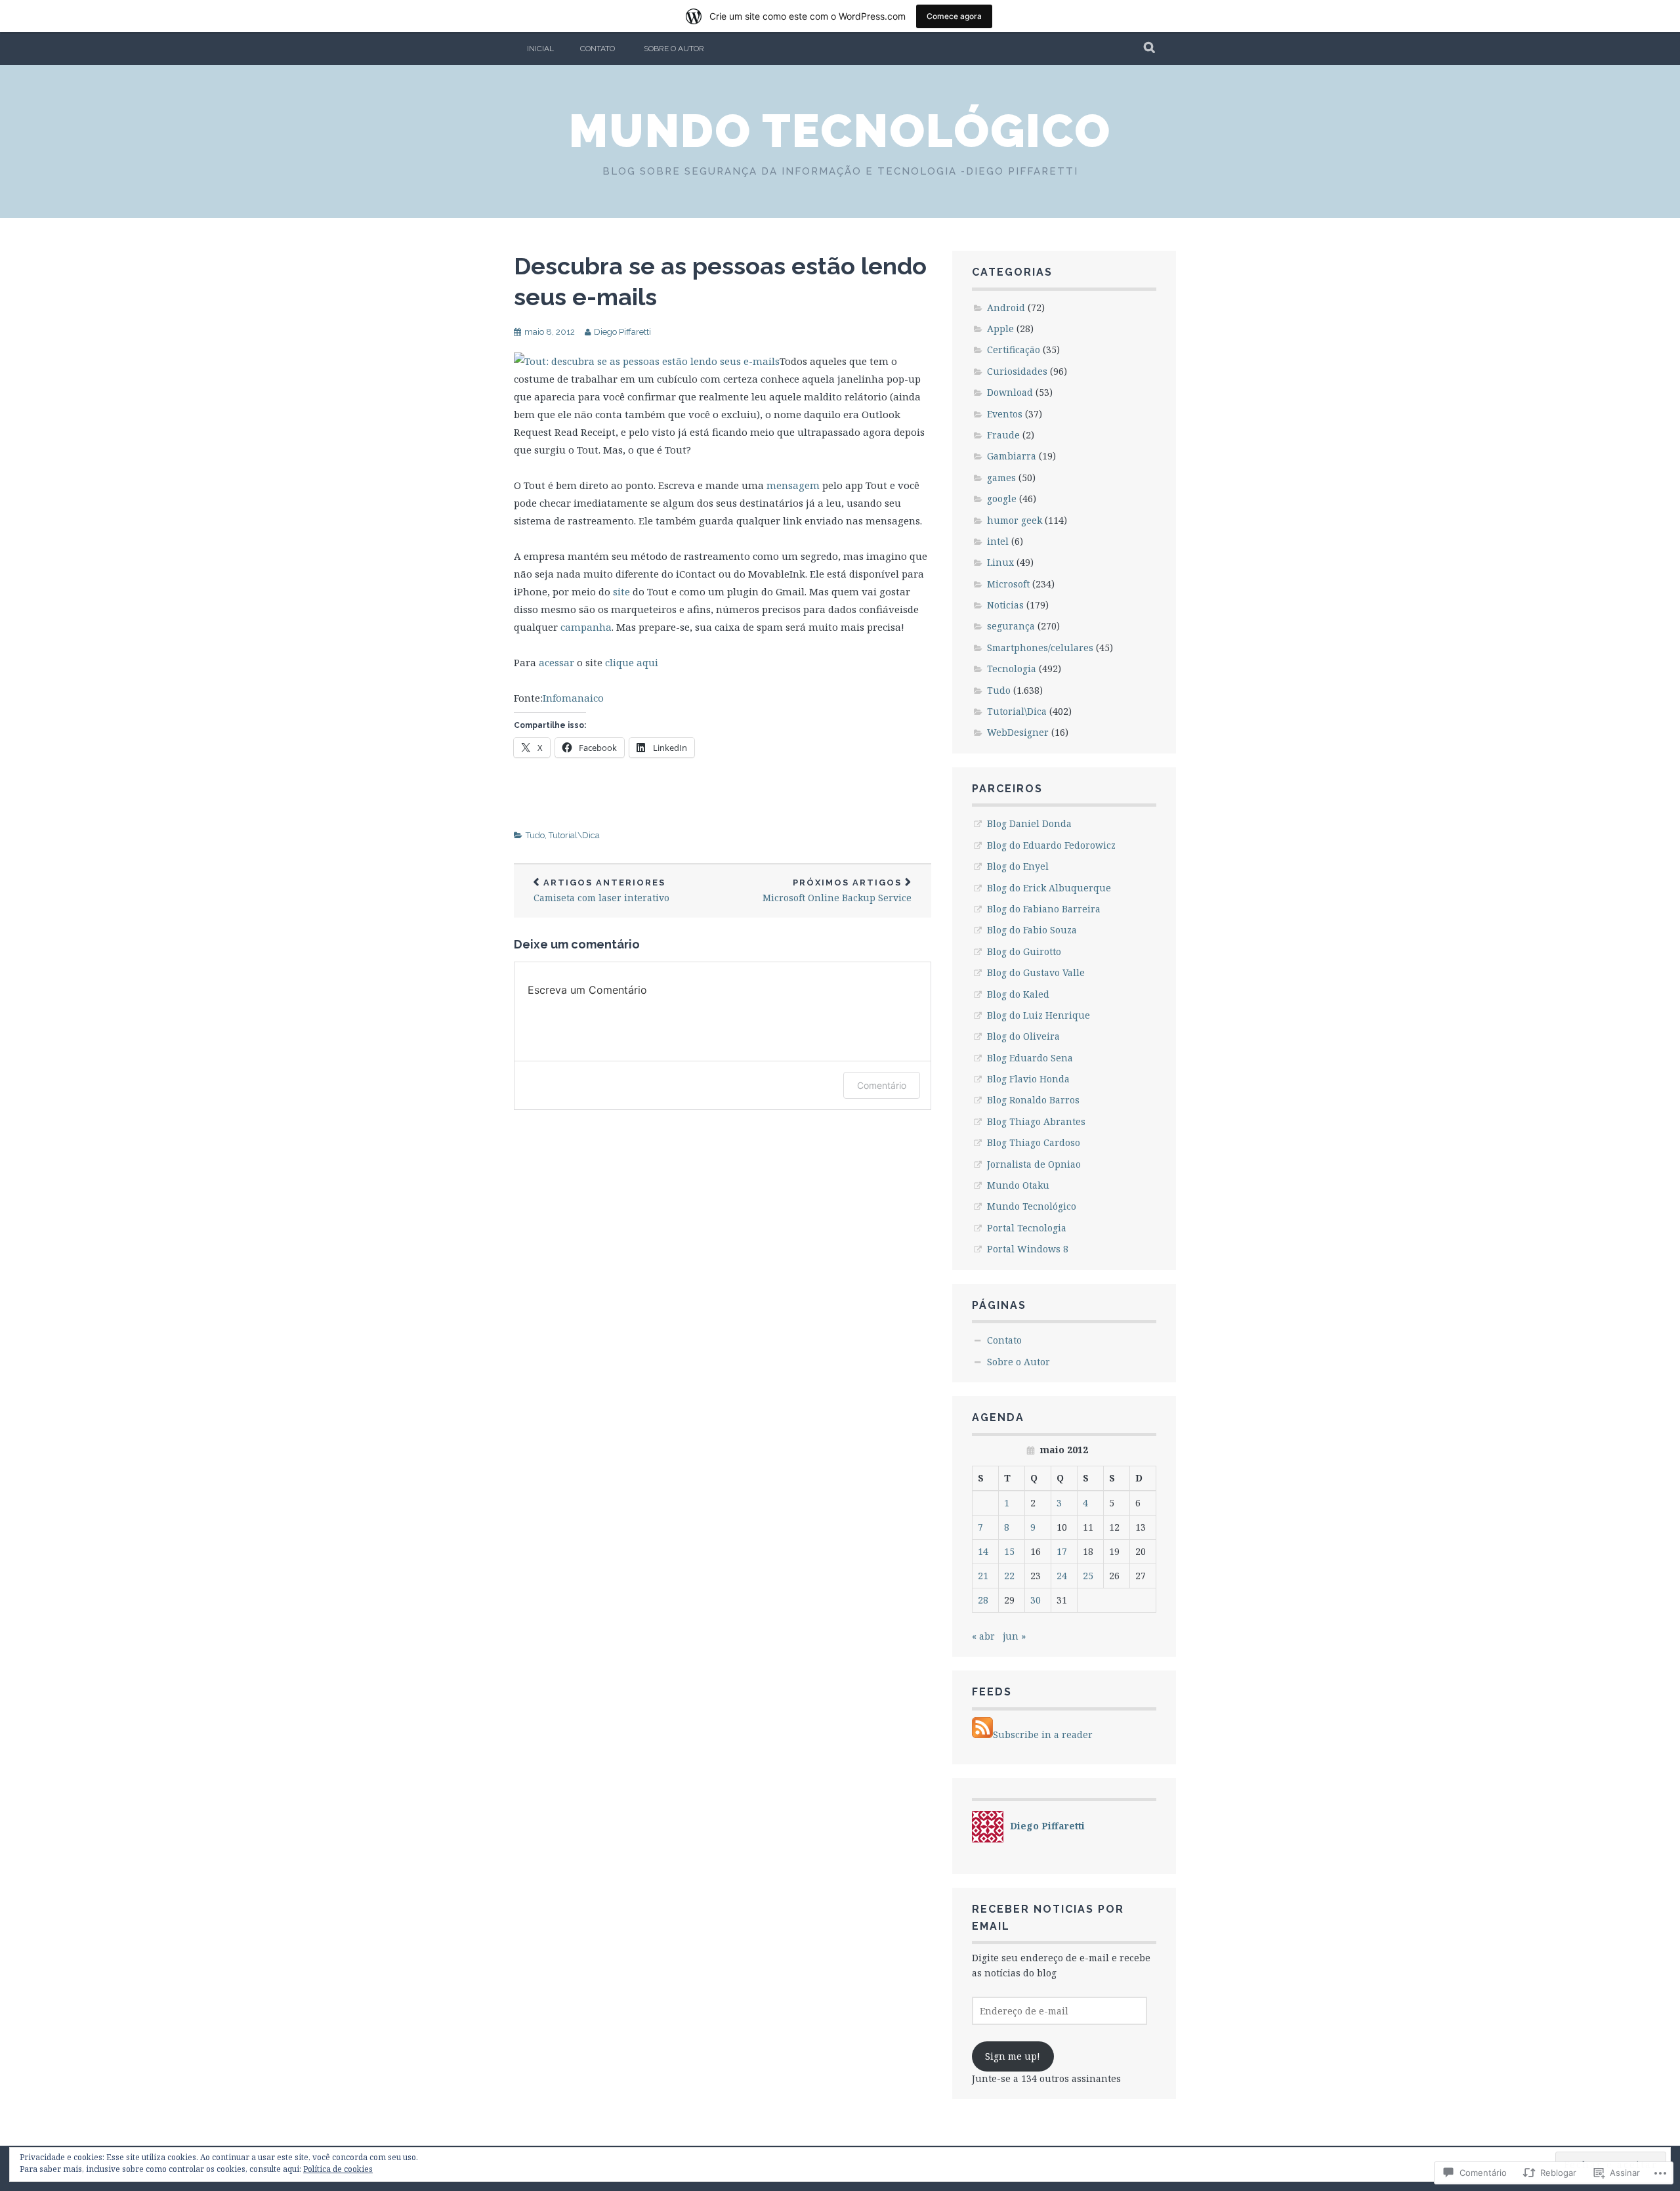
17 (1062, 1551)
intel (998, 541)
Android (1006, 308)
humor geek (1015, 520)
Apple (1000, 329)
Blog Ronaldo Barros (1033, 1100)
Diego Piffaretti (622, 332)
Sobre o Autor (674, 49)
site (621, 591)
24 (1062, 1576)
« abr (983, 1636)
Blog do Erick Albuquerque (1049, 888)
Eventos (1005, 414)
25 (1088, 1576)
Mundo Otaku (1018, 1185)
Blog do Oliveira (1023, 1036)
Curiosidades (1017, 371)
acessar (556, 662)
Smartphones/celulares (1040, 648)
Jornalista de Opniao (1034, 1164)
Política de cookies (338, 2169)
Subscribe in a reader (1043, 1734)
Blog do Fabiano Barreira (1044, 909)
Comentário (882, 1085)
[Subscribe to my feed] (982, 1734)
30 (1036, 1600)
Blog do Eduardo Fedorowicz (1051, 845)
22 (1009, 1576)
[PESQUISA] (1150, 49)
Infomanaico (573, 698)
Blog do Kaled (1018, 994)
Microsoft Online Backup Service (837, 891)
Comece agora (954, 16)
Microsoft (1008, 584)
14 (983, 1551)
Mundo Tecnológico (840, 131)
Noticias (1005, 605)
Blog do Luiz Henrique (1039, 1015)
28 (983, 1600)
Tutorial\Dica (574, 835)
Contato (598, 49)
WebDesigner (1018, 732)
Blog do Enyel (1018, 866)
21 (983, 1576)
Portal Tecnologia (1027, 1228)
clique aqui (632, 662)
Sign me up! (1013, 2056)
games (1001, 478)
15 (1009, 1551)
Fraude (1003, 435)
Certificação (1014, 350)
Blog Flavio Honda (1028, 1079)
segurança (1011, 626)
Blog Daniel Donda (1029, 823)
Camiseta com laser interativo (601, 891)
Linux (1000, 562)
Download (1010, 392)
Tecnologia (1012, 669)
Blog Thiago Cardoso (1034, 1142)
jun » (1014, 1636)
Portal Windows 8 (1028, 1249)
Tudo (535, 835)
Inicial (540, 49)
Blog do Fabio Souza (1032, 930)
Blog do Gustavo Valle (1036, 972)
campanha (586, 627)
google (1002, 499)
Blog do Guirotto (1024, 951)
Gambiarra (1012, 456)
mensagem (793, 485)
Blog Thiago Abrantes (1036, 1121)
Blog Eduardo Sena (1030, 1058)
